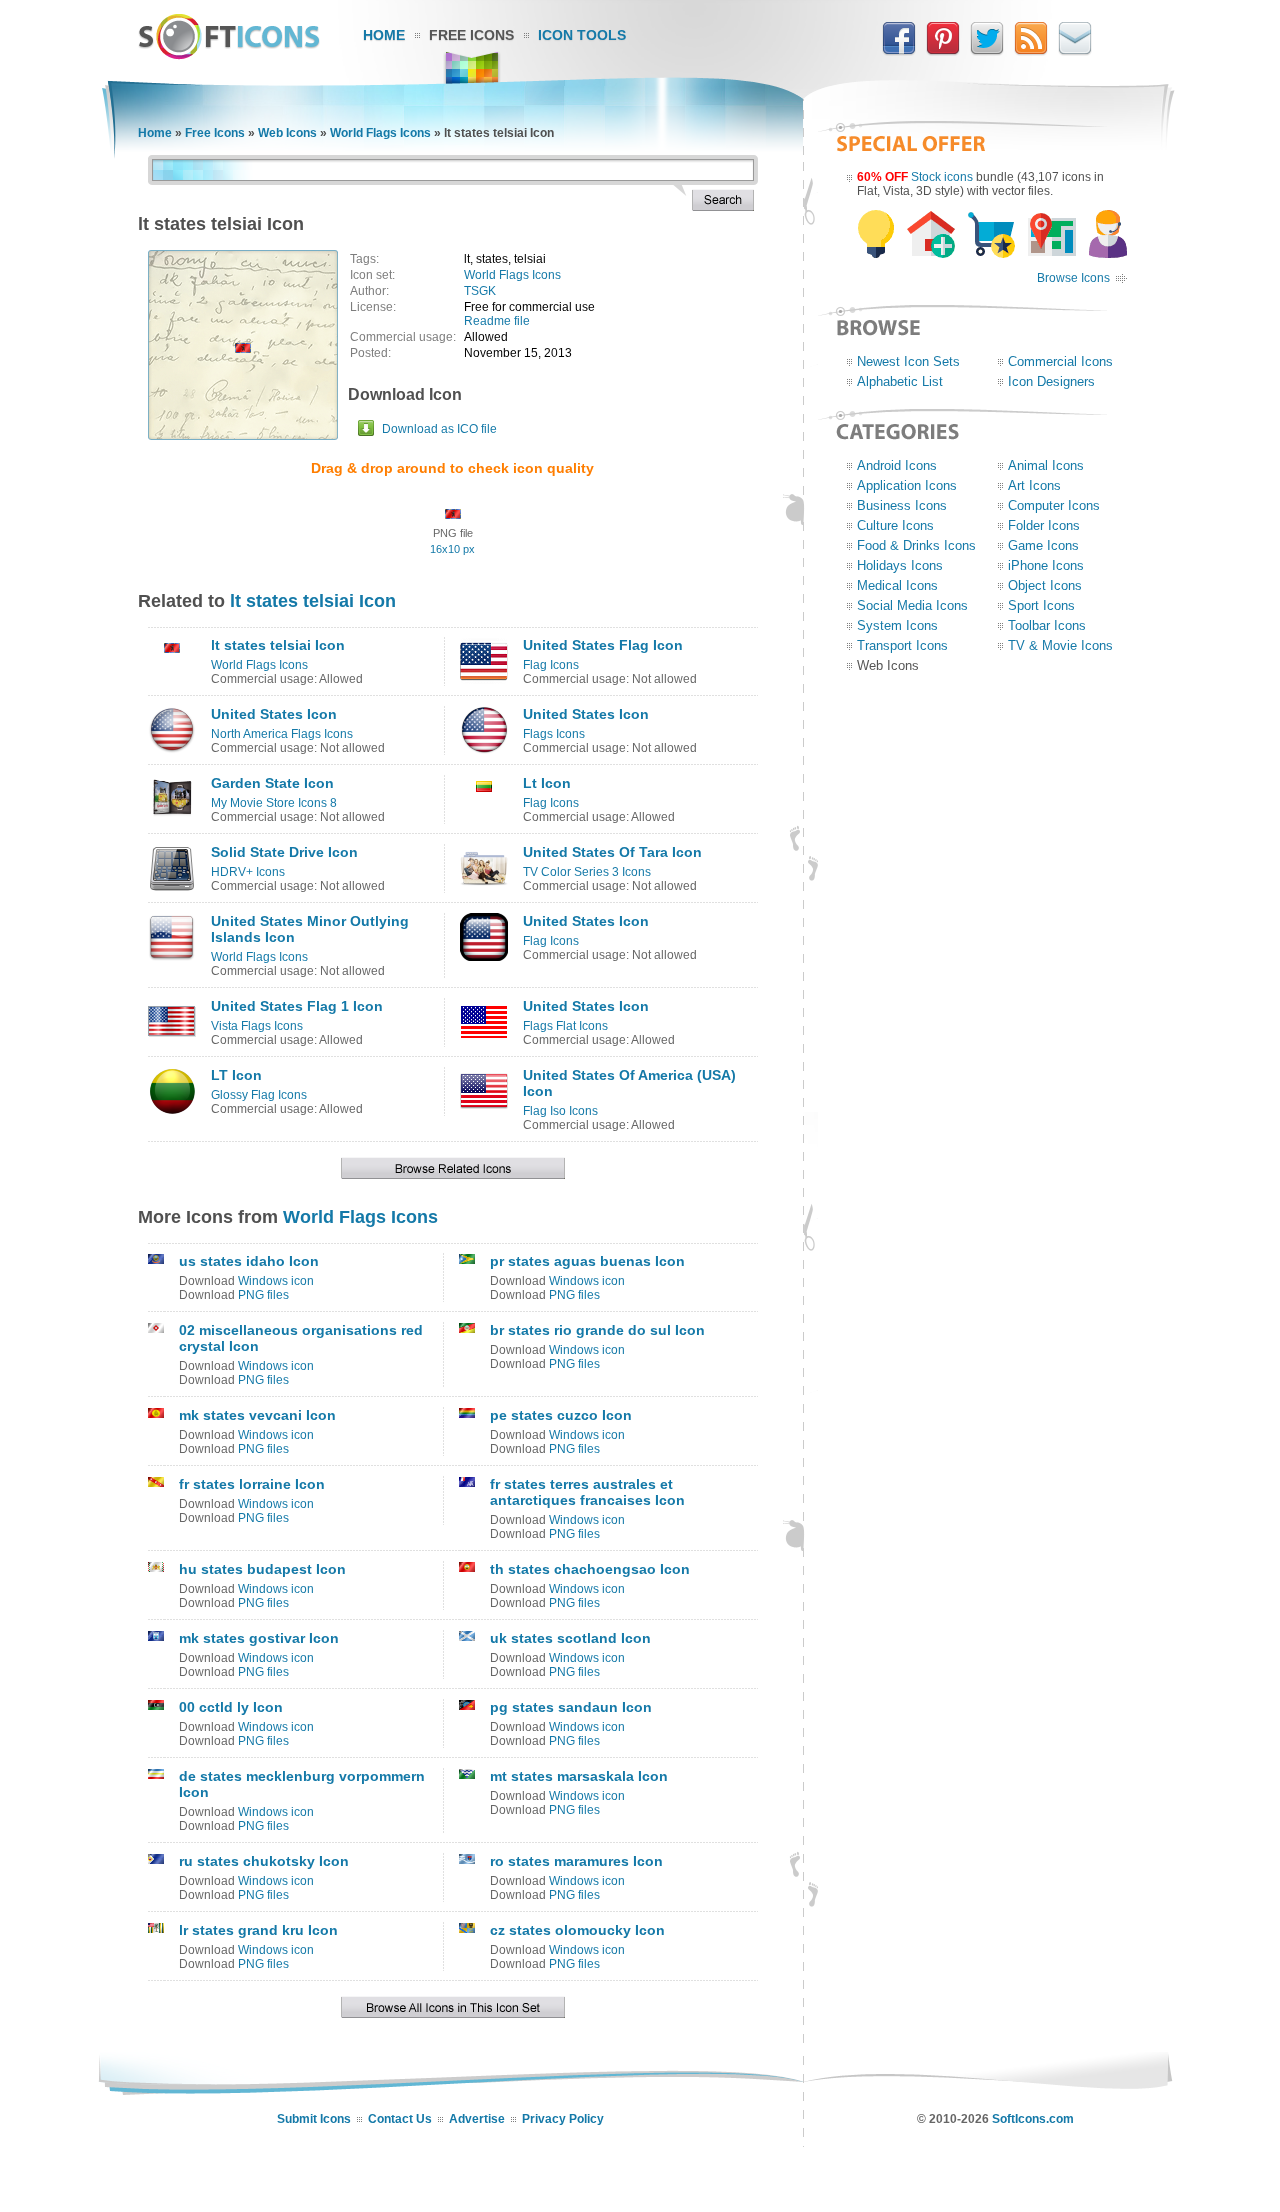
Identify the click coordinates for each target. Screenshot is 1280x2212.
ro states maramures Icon (576, 1861)
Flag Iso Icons (560, 1111)
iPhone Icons (1046, 565)
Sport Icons (1041, 605)
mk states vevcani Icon (257, 1415)
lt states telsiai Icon (313, 601)
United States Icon (274, 714)
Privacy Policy (563, 2119)
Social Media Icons (912, 605)
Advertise (477, 2119)
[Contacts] (1075, 51)
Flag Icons (551, 665)
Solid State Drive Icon (284, 852)
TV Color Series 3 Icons (587, 872)
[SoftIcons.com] (229, 55)
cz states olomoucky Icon (577, 1930)
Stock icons (942, 177)
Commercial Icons (1060, 361)
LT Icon (236, 1075)
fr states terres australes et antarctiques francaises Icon (587, 1492)
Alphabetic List (900, 381)
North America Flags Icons (282, 734)
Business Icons (902, 505)
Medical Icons (897, 585)
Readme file (497, 321)
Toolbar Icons (1047, 625)
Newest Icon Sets (908, 361)
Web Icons (287, 133)
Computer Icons (1054, 505)
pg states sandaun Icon (571, 1707)
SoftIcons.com (1033, 2119)
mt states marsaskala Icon (579, 1776)
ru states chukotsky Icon (264, 1861)
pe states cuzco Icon (561, 1415)
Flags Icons (554, 734)
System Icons (897, 625)
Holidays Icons (900, 565)
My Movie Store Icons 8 (274, 803)
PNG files (263, 1295)
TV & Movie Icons (1060, 645)
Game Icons (1043, 545)
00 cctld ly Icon (231, 1707)
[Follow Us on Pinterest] (943, 51)
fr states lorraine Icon (252, 1484)
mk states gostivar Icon (259, 1638)
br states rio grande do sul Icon (597, 1330)
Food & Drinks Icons (916, 545)
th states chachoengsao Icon (590, 1569)
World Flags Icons (380, 133)
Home (384, 35)
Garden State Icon (272, 783)
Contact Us (400, 2119)
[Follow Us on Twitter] (987, 51)
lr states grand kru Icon (258, 1930)
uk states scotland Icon (570, 1638)
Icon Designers (1051, 381)
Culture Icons (895, 525)
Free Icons (471, 35)
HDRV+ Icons (248, 872)
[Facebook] (899, 51)
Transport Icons (902, 645)
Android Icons (897, 465)
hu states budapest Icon (262, 1569)
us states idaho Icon (249, 1261)
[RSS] (1031, 51)
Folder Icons (1044, 525)
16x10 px (452, 549)
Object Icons (1045, 585)
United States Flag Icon (603, 645)
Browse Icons (1073, 278)
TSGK (480, 291)
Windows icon (276, 1281)
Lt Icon (547, 783)
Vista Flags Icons (257, 1026)
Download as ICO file (439, 429)
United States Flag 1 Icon (297, 1006)
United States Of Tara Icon (612, 852)
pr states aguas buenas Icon (587, 1261)
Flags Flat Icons (565, 1026)
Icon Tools (582, 35)
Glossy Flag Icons (259, 1095)
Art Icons (1034, 485)
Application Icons (907, 485)
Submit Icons (314, 2119)
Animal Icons (1046, 465)
